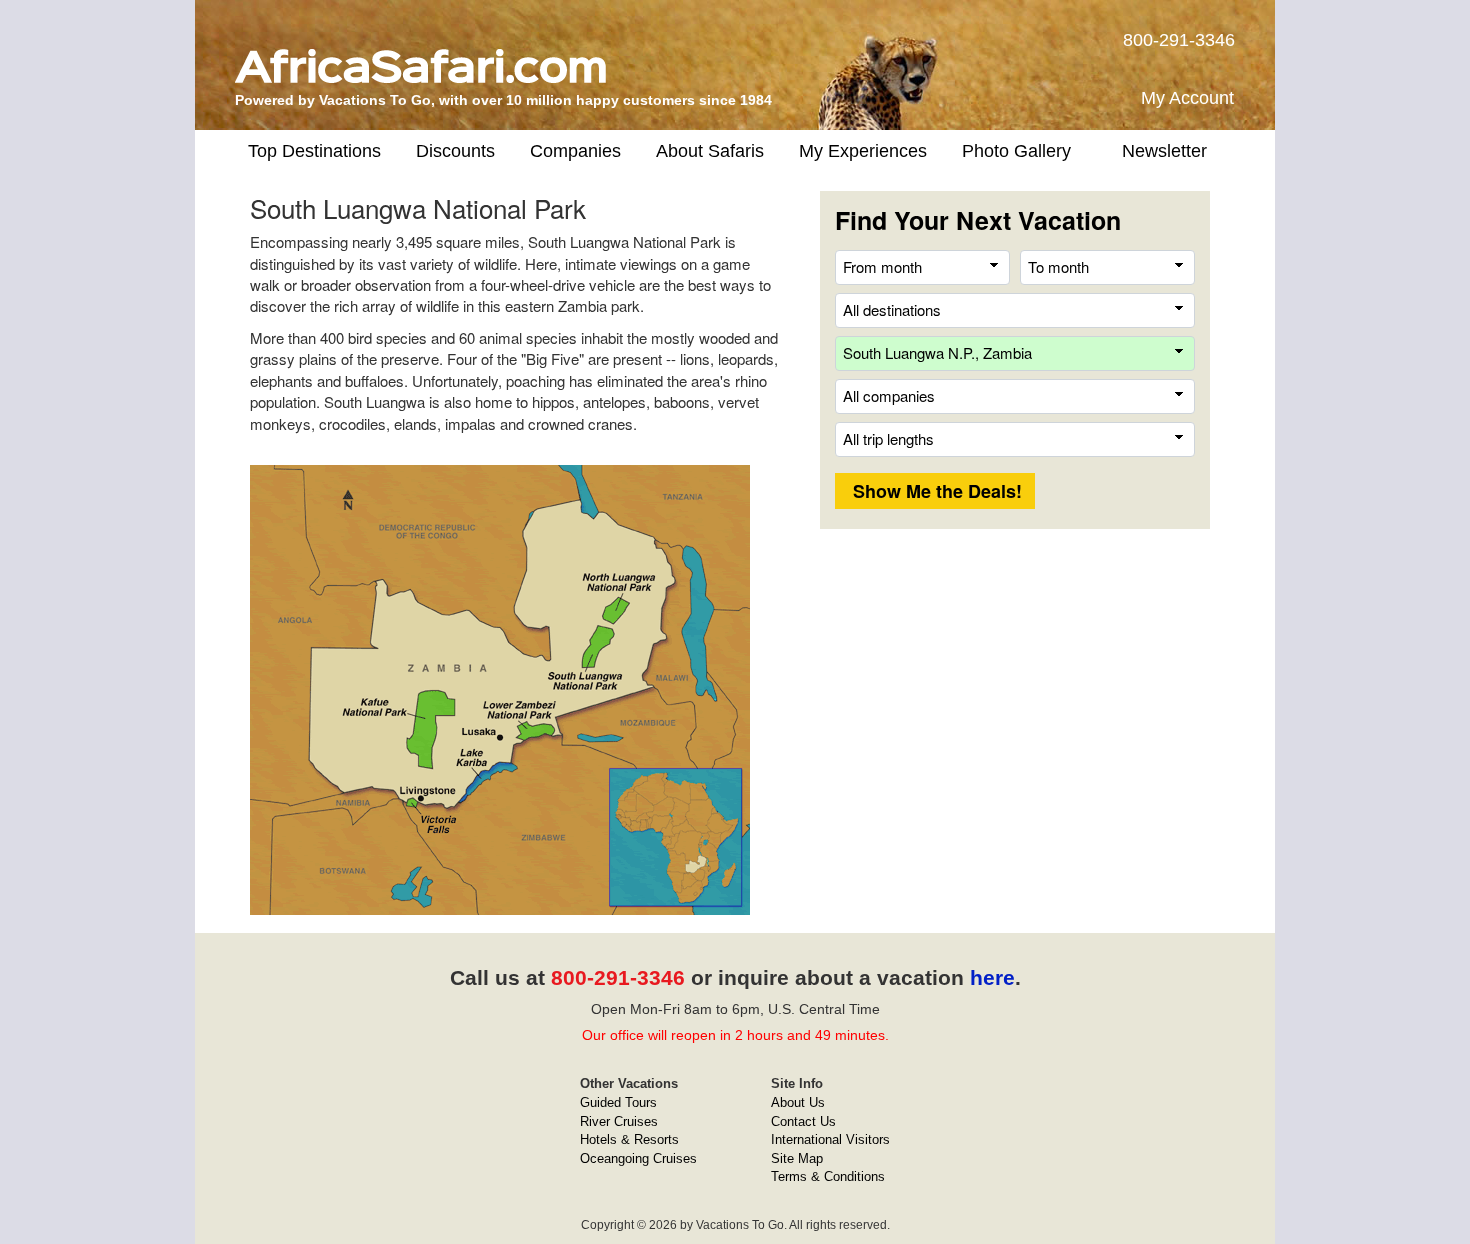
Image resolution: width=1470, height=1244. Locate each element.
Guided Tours (618, 1102)
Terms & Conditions (828, 1176)
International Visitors (830, 1139)
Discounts (455, 151)
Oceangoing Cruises (638, 1158)
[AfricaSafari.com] (420, 58)
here (992, 977)
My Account (1187, 98)
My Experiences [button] (863, 151)
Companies (575, 151)
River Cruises (619, 1121)
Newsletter (1164, 151)
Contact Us (803, 1121)
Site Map (797, 1158)
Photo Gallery (1016, 151)
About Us (798, 1102)
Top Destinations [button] (314, 151)
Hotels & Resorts (629, 1139)
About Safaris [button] (710, 151)
